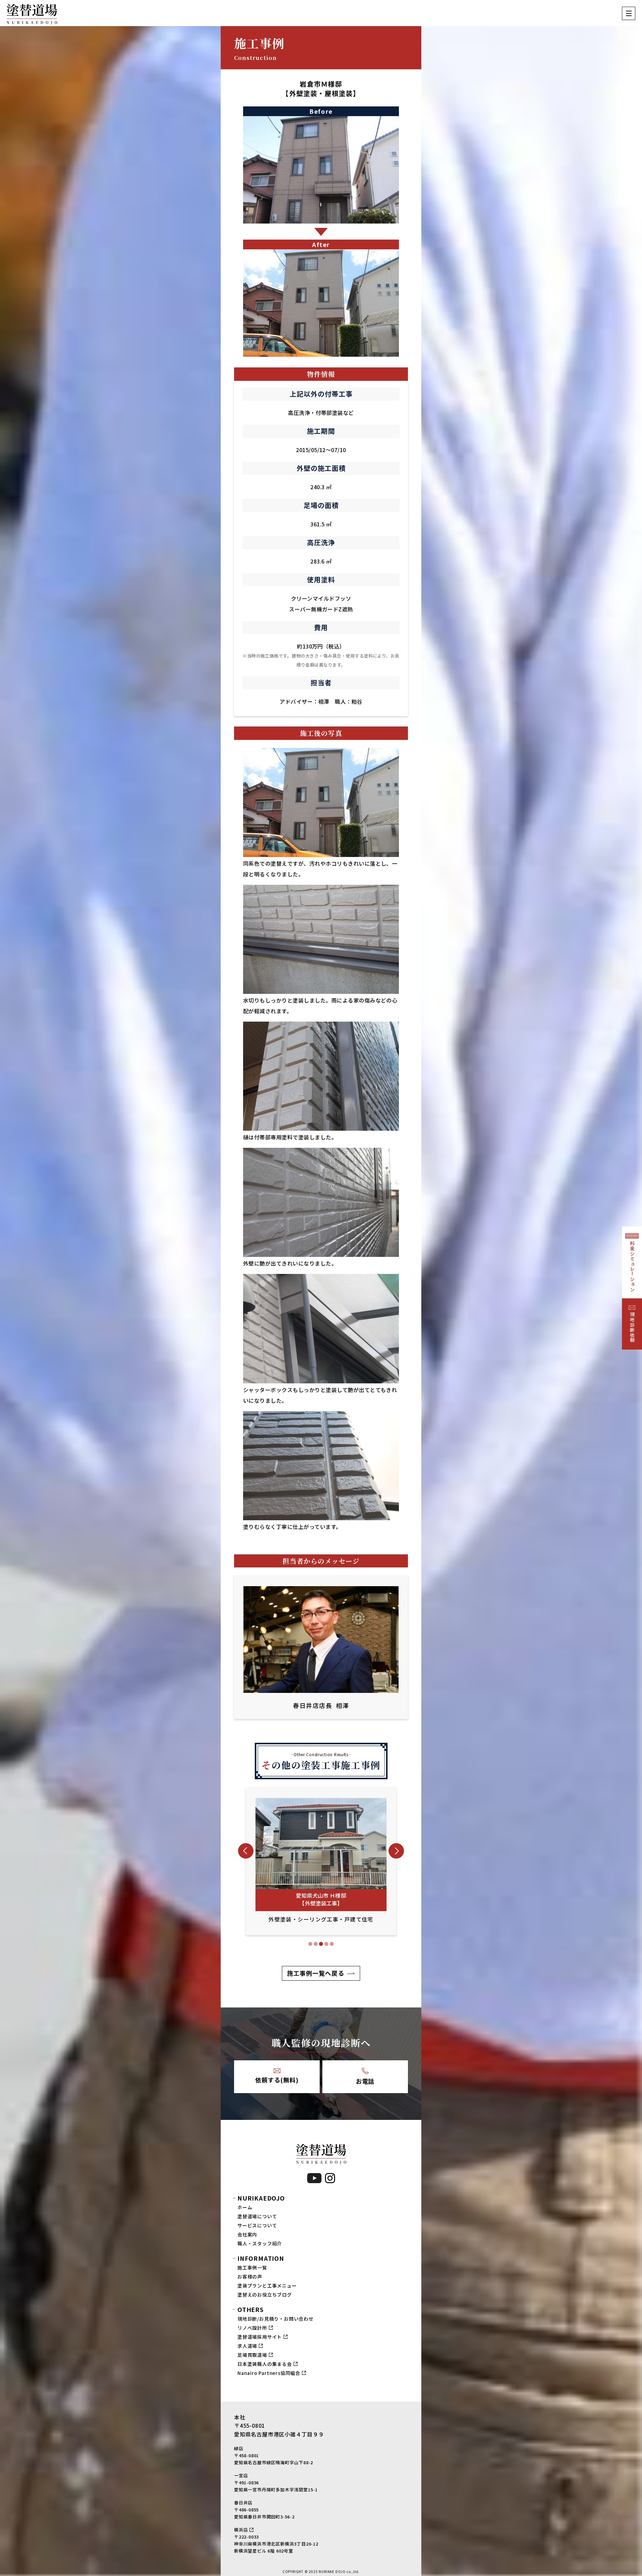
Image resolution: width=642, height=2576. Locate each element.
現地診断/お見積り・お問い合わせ (276, 2319)
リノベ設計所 (252, 2328)
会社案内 (247, 2234)
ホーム (245, 2207)
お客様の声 (250, 2277)
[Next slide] (396, 1851)
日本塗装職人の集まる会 (265, 2364)
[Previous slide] (246, 1851)
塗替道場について (257, 2216)
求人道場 (247, 2346)
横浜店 (241, 2530)
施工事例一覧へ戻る (316, 1973)
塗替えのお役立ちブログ (265, 2295)
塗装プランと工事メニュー (267, 2286)
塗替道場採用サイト (260, 2337)
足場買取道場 (252, 2355)
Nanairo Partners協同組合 (269, 2373)
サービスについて (257, 2225)
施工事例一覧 (252, 2267)
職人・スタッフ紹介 (260, 2243)
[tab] (310, 1944)
